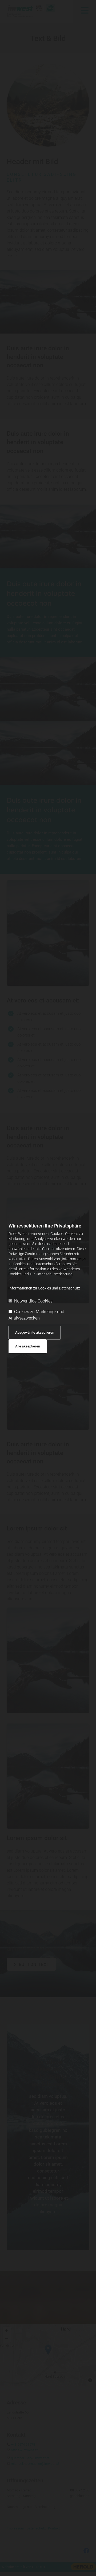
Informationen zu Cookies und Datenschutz (44, 1288)
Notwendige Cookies (33, 1301)
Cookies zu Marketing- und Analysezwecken (36, 1315)
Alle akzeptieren (28, 1346)
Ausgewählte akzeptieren (35, 1332)
